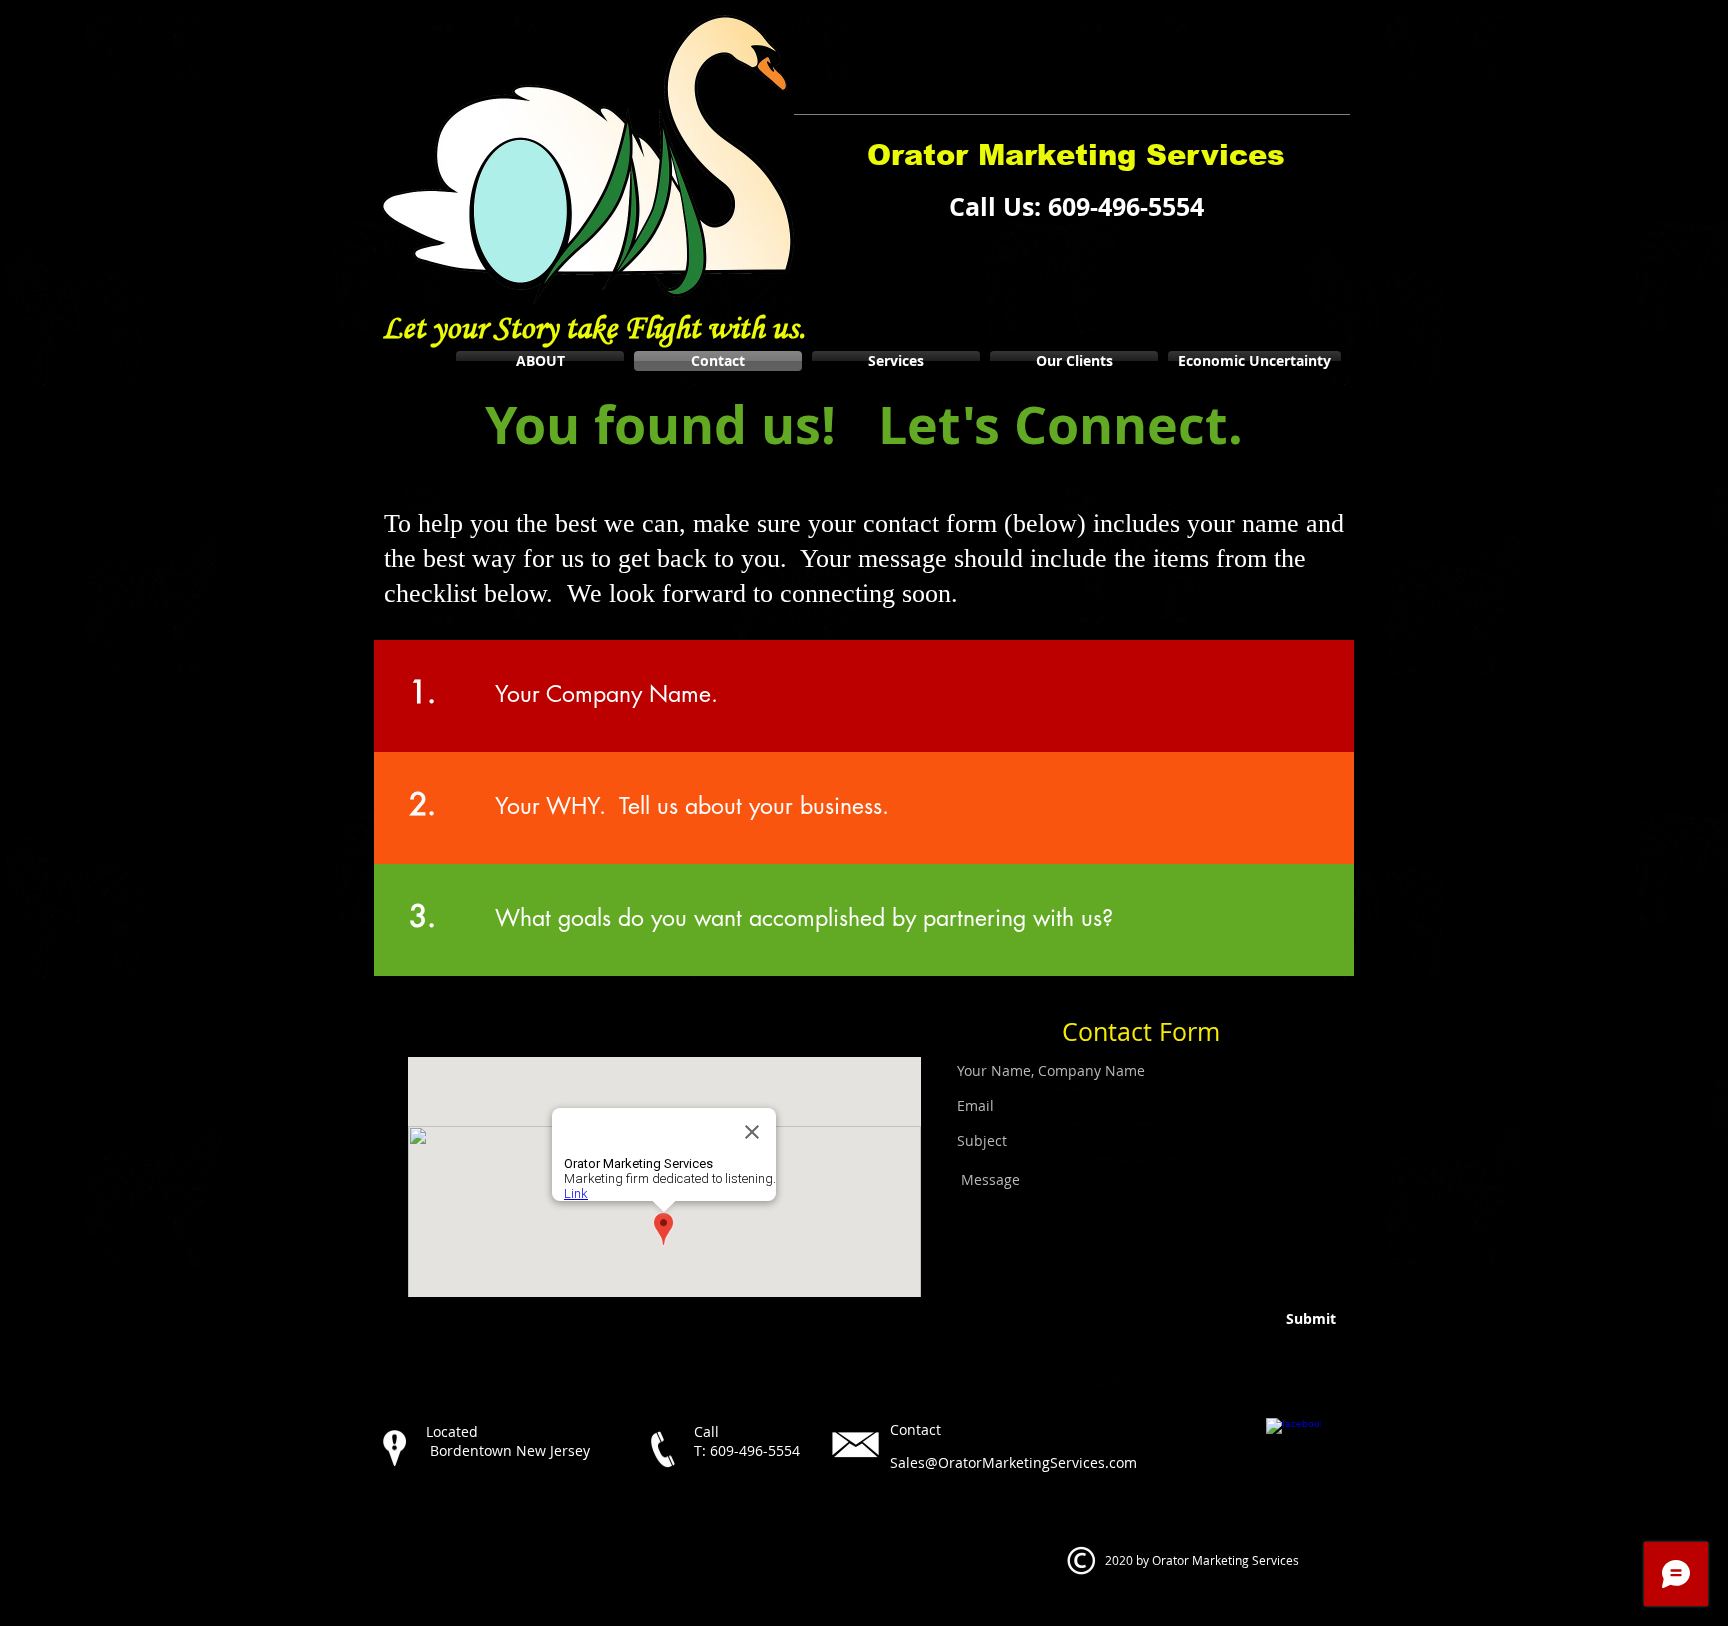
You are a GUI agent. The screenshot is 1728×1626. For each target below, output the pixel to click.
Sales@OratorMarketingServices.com (1013, 1462)
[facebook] (1293, 1445)
